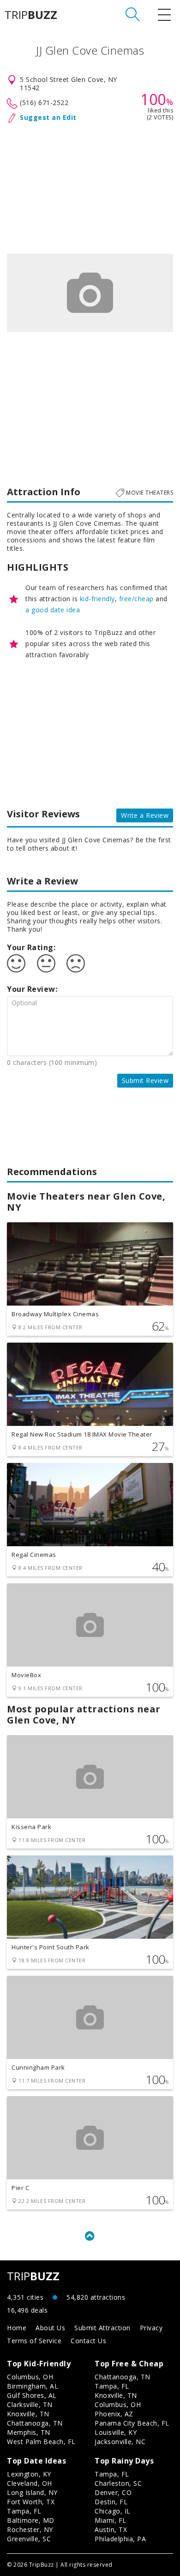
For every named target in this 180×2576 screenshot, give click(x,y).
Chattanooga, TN (35, 2423)
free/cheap (136, 599)
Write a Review (145, 815)
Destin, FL (111, 2502)
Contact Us (88, 2341)
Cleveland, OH (30, 2483)
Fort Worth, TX (31, 2502)
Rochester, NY (30, 2529)
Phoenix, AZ (114, 2414)
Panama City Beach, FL (132, 2423)
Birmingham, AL (33, 2386)
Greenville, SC (29, 2539)
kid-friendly (97, 599)
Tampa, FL (112, 2386)
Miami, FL (111, 2520)
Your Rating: (31, 947)
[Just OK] (46, 964)
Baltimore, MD (31, 2520)
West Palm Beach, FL (41, 2442)
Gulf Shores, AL (32, 2395)
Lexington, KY (29, 2474)
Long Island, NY (32, 2492)
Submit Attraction (102, 2328)
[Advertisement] (90, 187)
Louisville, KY (116, 2432)
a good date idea (53, 610)
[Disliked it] (76, 964)
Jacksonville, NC (120, 2442)
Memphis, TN (29, 2432)
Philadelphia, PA (120, 2539)
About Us (50, 2328)
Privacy (151, 2328)
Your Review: (32, 989)
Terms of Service (34, 2341)
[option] (90, 293)
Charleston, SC (118, 2483)
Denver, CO (113, 2492)
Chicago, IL (113, 2511)
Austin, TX (111, 2529)
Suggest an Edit (48, 117)
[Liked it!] (16, 964)
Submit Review (145, 1080)
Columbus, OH (30, 2377)
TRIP (31, 15)
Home (17, 2328)
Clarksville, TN (30, 2405)
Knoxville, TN (28, 2414)
